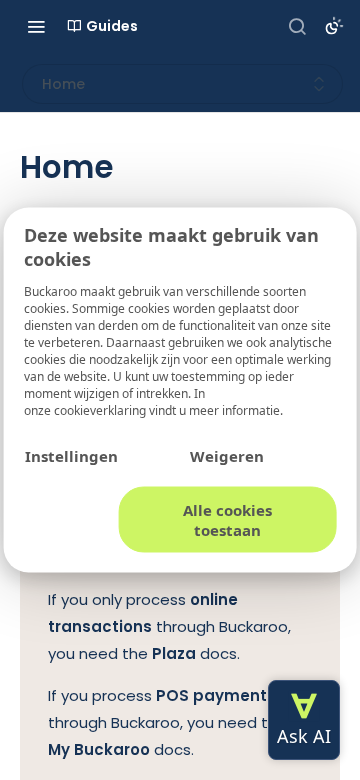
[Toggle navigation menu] (36, 26)
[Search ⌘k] (297, 26)
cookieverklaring (101, 410)
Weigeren (227, 456)
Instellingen (71, 456)
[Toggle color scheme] (334, 26)
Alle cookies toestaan (227, 520)
